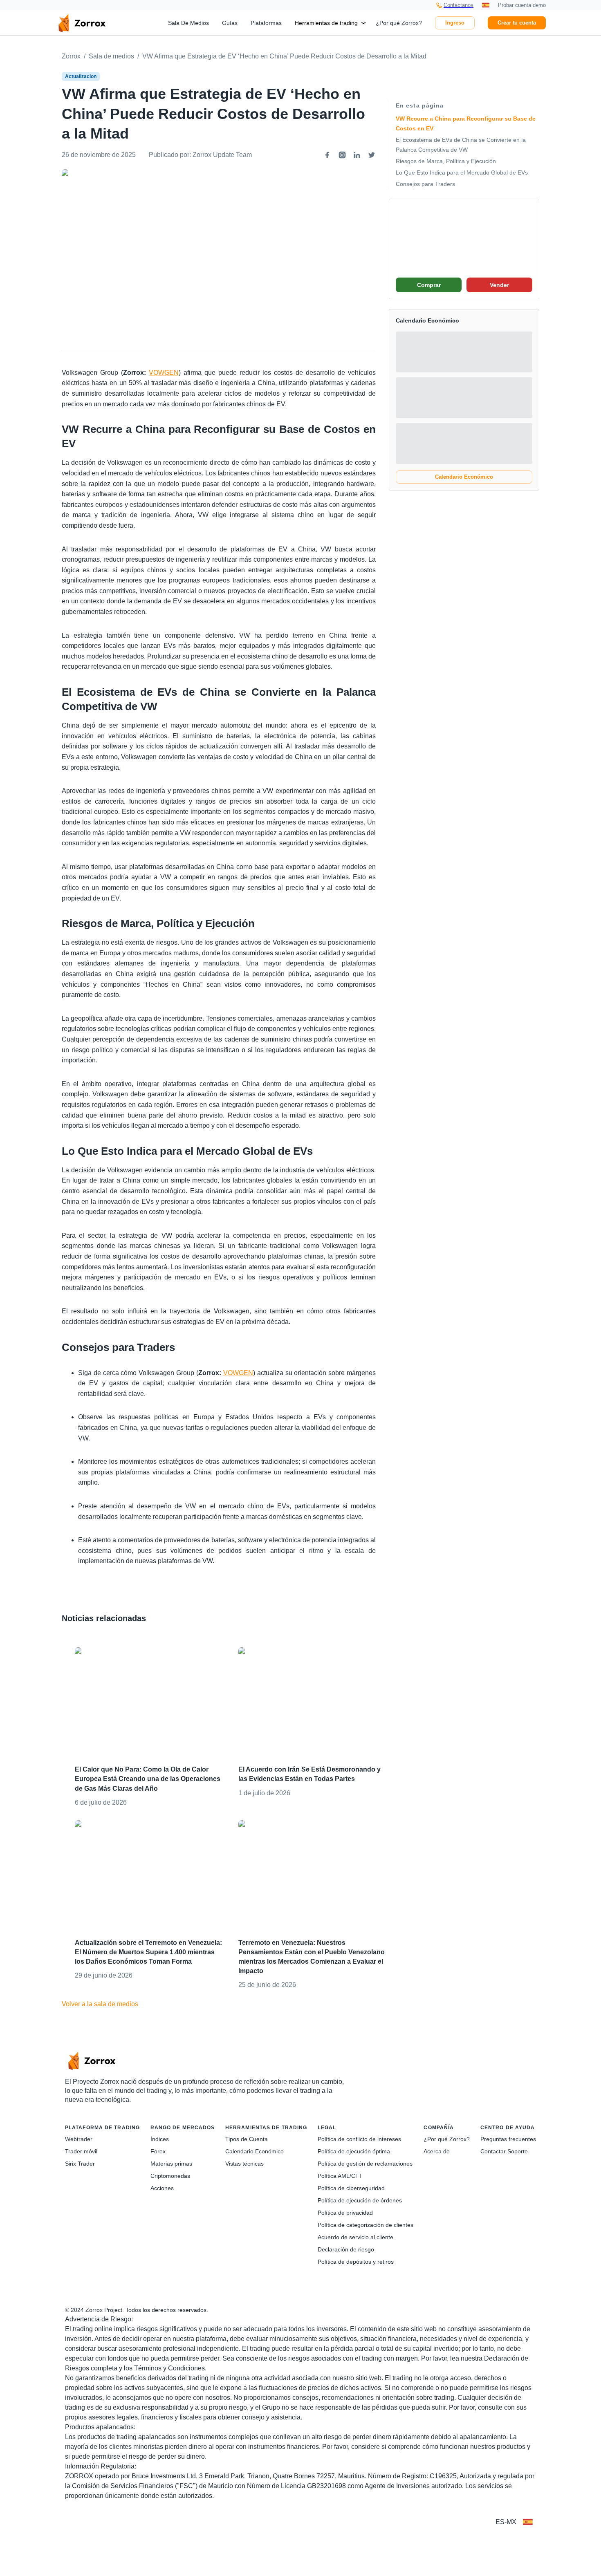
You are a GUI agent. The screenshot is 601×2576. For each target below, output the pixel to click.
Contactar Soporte (504, 2151)
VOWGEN (164, 373)
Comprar (429, 285)
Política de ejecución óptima (354, 2151)
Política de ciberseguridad (351, 2188)
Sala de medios (111, 56)
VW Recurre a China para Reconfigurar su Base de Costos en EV (466, 123)
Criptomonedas (170, 2176)
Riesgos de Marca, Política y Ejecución (446, 161)
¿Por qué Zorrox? (399, 23)
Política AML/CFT (340, 2176)
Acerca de (437, 2151)
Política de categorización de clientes (366, 2225)
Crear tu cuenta (517, 23)
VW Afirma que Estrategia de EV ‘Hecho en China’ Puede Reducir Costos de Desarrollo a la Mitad (284, 56)
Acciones (162, 2188)
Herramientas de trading (326, 23)
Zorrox (71, 56)
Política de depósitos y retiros (356, 2262)
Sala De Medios (188, 23)
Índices (160, 2139)
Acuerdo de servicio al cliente (355, 2237)
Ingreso (455, 23)
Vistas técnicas (244, 2164)
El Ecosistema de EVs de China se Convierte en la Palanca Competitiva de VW (461, 145)
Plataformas (266, 23)
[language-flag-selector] (528, 2522)
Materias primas (171, 2164)
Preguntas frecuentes (508, 2139)
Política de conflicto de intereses (359, 2139)
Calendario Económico (464, 477)
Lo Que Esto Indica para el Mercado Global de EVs (462, 172)
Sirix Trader (80, 2164)
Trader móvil (81, 2151)
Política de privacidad (345, 2213)
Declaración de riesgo (346, 2249)
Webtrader (79, 2139)
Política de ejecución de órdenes (360, 2200)
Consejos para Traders (425, 184)
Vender (499, 285)
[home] (82, 23)
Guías (230, 23)
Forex (158, 2151)
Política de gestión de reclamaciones (365, 2164)
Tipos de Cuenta (247, 2139)
